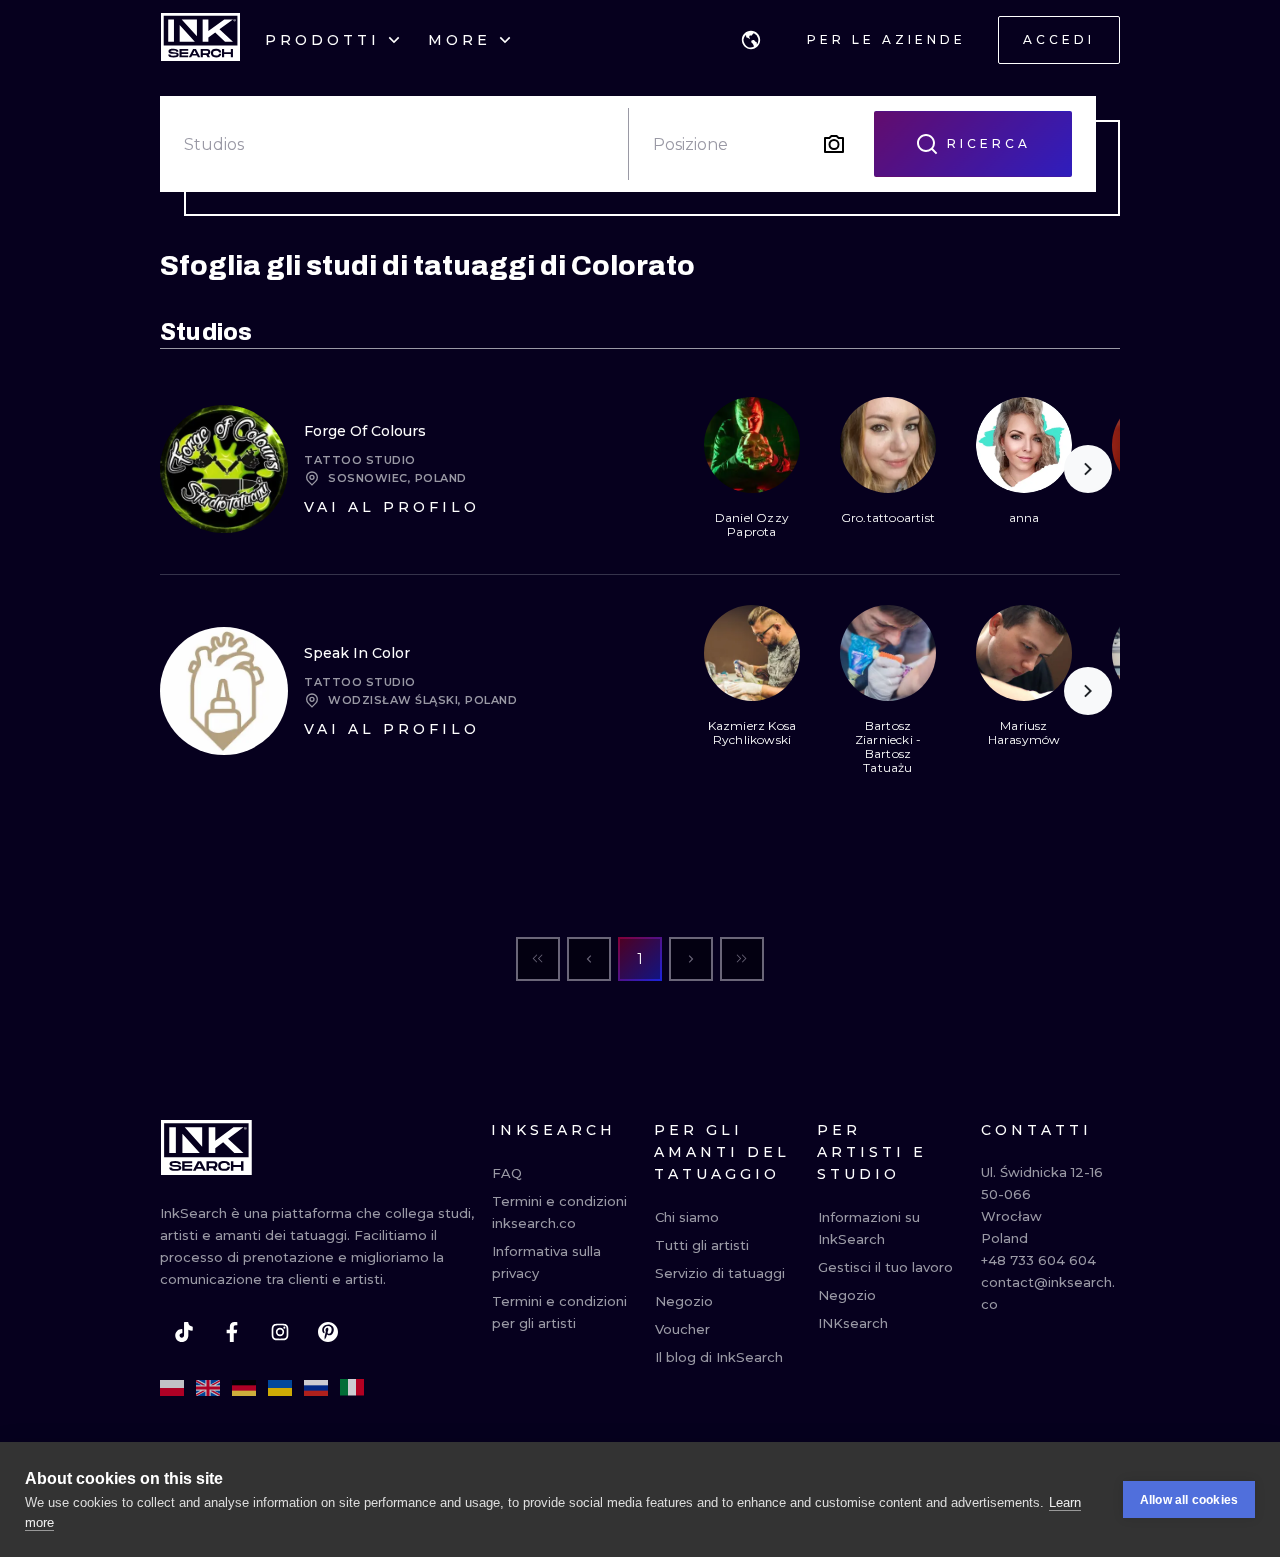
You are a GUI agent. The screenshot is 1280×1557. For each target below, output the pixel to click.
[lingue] (751, 40)
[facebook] (232, 1332)
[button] (751, 40)
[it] (352, 1388)
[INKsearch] (200, 40)
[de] (244, 1388)
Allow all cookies (1189, 1500)
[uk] (280, 1388)
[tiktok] (184, 1332)
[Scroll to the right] (1088, 469)
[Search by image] (834, 144)
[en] (208, 1388)
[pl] (172, 1388)
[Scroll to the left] (720, 469)
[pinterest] (328, 1332)
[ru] (316, 1388)
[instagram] (280, 1332)
